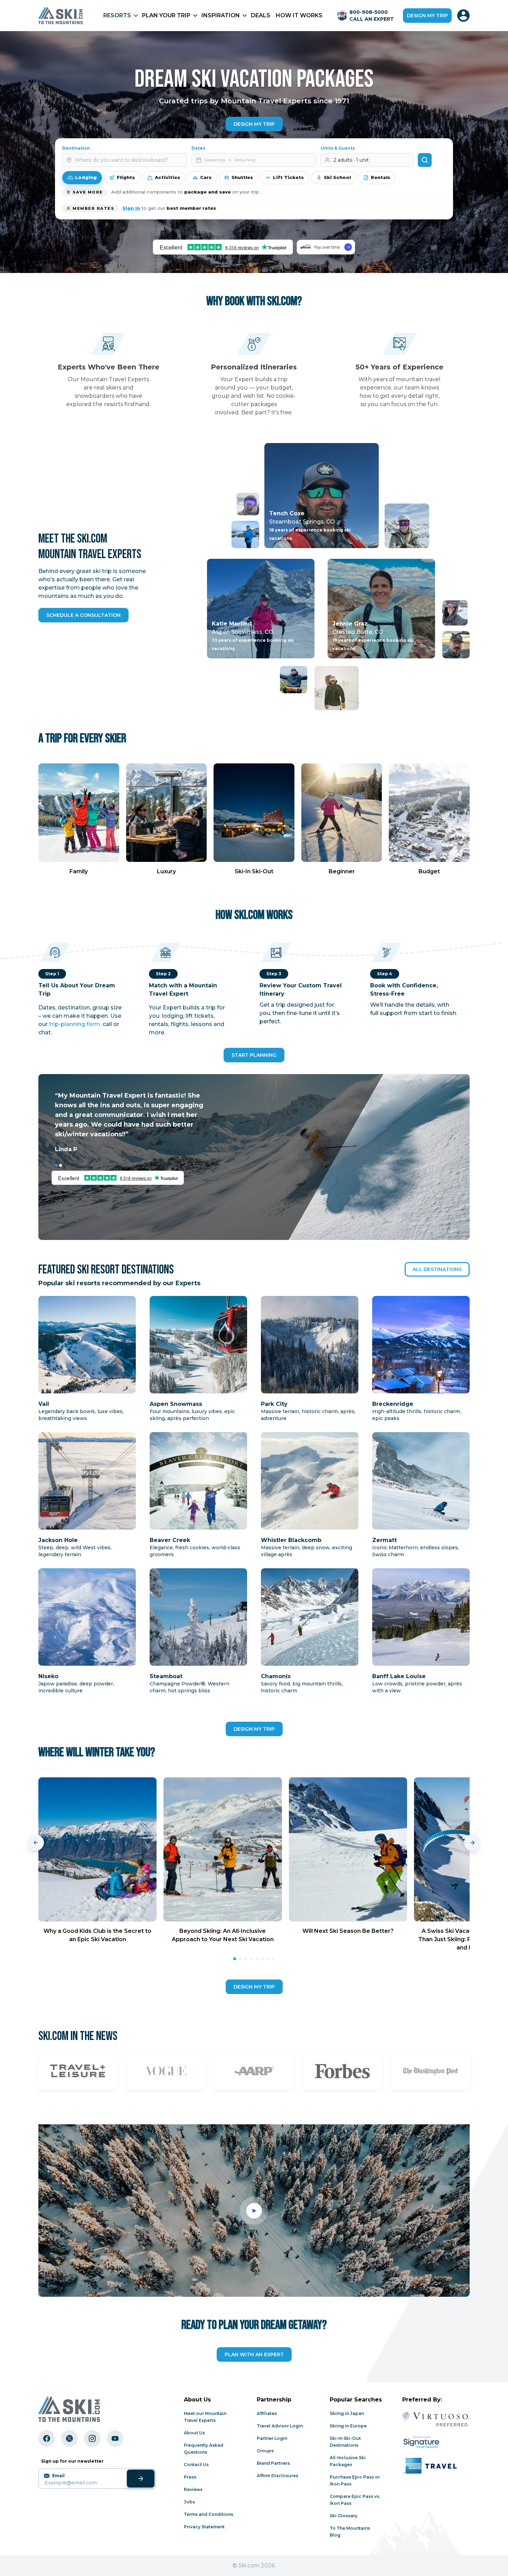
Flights (126, 177)
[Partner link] (78, 2071)
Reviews (193, 2489)
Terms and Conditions (209, 2514)
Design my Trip (254, 124)
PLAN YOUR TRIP (166, 15)
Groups (265, 2451)
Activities (167, 177)
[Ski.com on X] (69, 2438)
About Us (194, 2433)
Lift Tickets (288, 177)
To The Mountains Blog (350, 2532)
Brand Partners (273, 2463)
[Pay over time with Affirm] (326, 247)
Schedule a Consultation (83, 615)
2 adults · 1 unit (351, 160)
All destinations (437, 1269)
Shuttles (242, 177)
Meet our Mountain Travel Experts (205, 2417)
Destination (76, 148)
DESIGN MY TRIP (254, 1729)
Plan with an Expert (254, 2354)
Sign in (131, 208)
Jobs (189, 2502)
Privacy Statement (204, 2527)
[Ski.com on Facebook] (47, 2438)
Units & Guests (338, 148)
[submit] (141, 2479)
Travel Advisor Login (280, 2426)
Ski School (337, 177)
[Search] (425, 160)
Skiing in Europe (348, 2426)
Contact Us (196, 2465)
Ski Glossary (344, 2516)
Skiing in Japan (347, 2413)
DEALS (261, 15)
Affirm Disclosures (277, 2476)
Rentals (380, 177)
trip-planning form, (75, 1024)
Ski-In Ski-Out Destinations (345, 2442)
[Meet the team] (245, 534)
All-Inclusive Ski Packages (348, 2461)
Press (190, 2477)
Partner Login (272, 2438)
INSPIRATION (221, 15)
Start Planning (254, 1055)
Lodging (86, 177)
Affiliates (267, 2413)
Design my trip (427, 16)
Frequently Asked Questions (204, 2449)
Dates (198, 148)
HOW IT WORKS (299, 15)
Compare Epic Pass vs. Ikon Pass (355, 2500)
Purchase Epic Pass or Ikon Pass (355, 2480)
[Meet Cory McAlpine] (248, 504)
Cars (206, 177)
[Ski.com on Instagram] (92, 2438)
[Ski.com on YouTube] (115, 2438)
